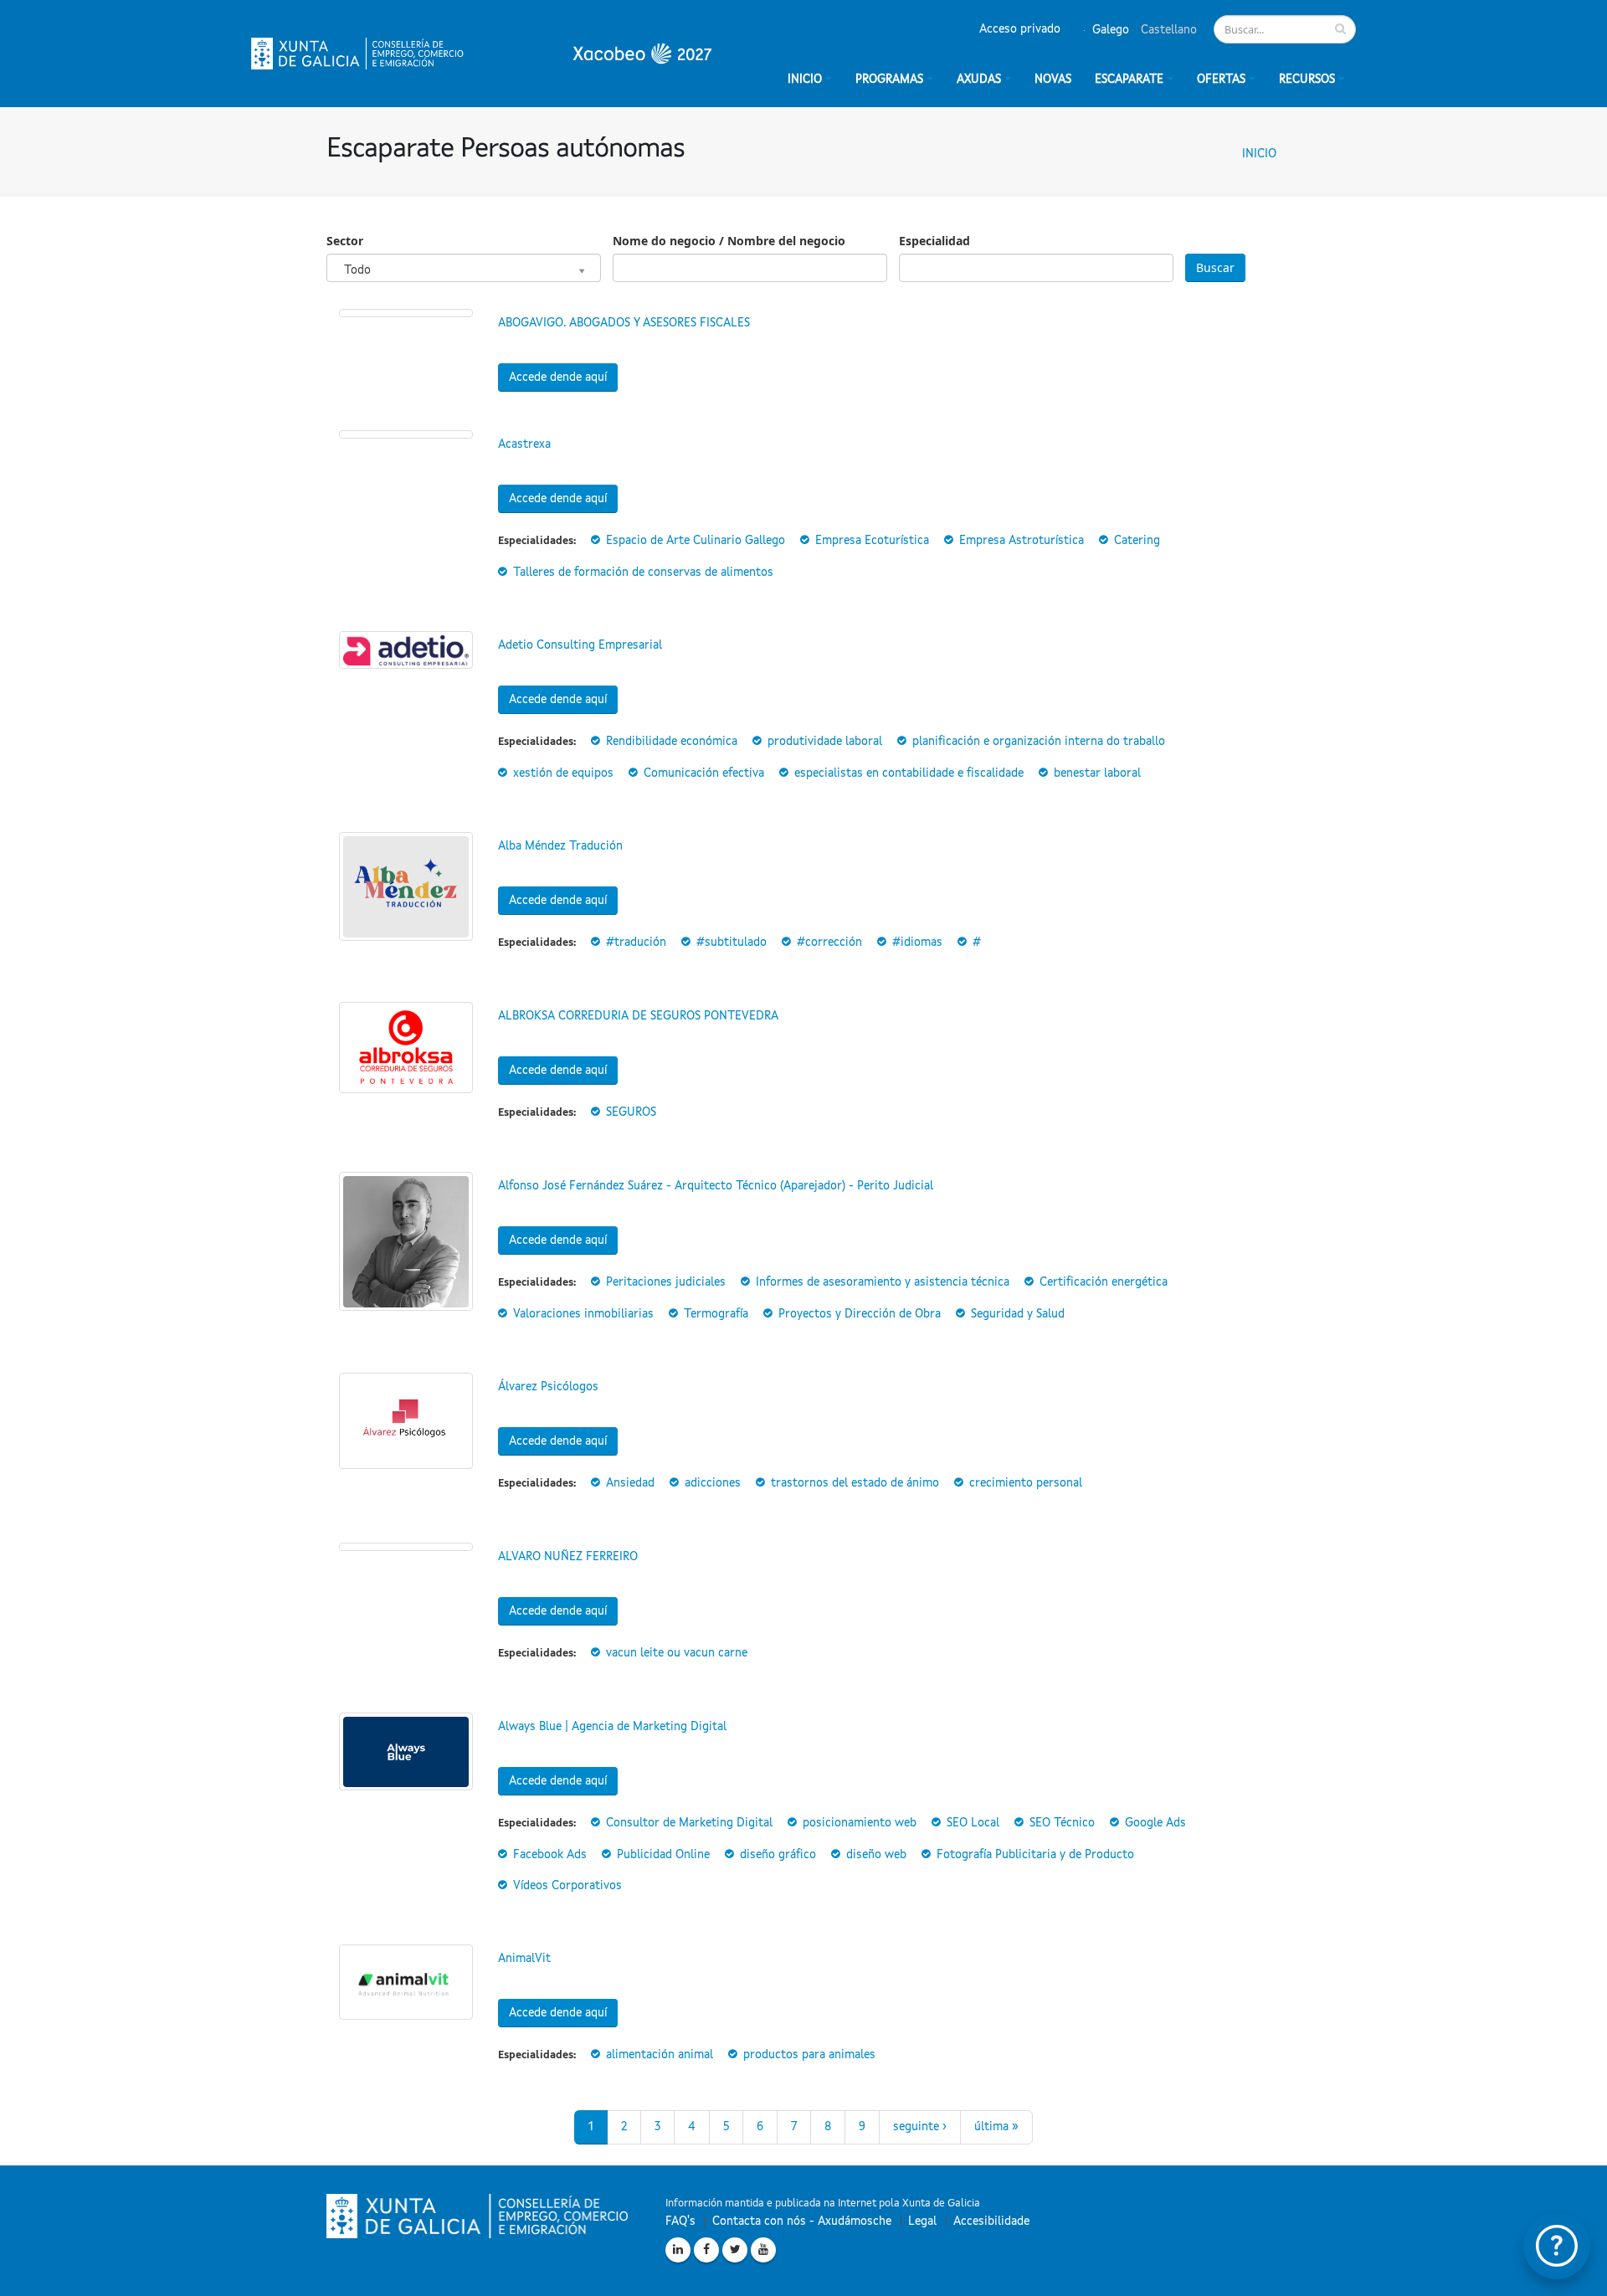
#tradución (636, 943)
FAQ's (680, 2222)
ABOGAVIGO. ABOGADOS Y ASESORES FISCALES (624, 323)
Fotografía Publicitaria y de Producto (1035, 1855)
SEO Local (973, 1823)
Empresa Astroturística (1022, 541)
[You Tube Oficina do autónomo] (763, 2250)
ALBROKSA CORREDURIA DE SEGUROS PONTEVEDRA (638, 1016)
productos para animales (809, 2055)
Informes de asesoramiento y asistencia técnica (883, 1282)
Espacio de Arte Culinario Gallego (696, 541)
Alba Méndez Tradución (560, 846)
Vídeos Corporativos (567, 1886)
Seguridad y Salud (1018, 1314)
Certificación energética (1104, 1282)
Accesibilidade (991, 2222)
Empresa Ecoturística (872, 541)
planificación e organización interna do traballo (1039, 742)
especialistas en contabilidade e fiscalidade (909, 773)
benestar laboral (1097, 773)
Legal (922, 2222)
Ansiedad (630, 1483)
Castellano (1167, 30)
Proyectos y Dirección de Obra (860, 1314)
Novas (1053, 80)
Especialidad (934, 241)
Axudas (979, 80)
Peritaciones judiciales (666, 1282)
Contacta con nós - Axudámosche (802, 2222)
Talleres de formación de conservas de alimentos (643, 573)
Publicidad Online (663, 1855)
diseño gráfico (778, 1855)
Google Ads (1155, 1823)
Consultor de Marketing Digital (689, 1823)
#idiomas (917, 943)
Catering (1137, 541)
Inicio (1259, 154)
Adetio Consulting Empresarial (580, 645)
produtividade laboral (825, 742)
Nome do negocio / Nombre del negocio (729, 241)
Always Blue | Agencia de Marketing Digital (612, 1727)
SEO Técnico (1062, 1823)
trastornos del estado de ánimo (855, 1483)
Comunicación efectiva (704, 773)
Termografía (716, 1314)
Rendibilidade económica (672, 742)
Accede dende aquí (558, 378)
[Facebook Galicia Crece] (706, 2250)
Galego (1109, 30)
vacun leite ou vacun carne (677, 1653)
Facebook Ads (550, 1855)
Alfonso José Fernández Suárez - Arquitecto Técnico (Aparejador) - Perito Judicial (716, 1186)
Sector (345, 241)
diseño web (876, 1855)
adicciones (713, 1483)
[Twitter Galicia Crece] (735, 2250)
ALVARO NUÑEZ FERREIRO (568, 1557)
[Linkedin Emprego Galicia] (678, 2250)
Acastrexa (524, 444)
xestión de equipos (563, 773)
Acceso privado (1020, 29)
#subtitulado (732, 943)
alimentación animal (660, 2055)
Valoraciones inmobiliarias (583, 1314)
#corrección (829, 943)
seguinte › (920, 2127)
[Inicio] (481, 54)
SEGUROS (631, 1112)
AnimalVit (524, 1959)
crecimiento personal (1026, 1483)
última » (996, 2127)
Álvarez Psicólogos (548, 1387)
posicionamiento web (860, 1823)
